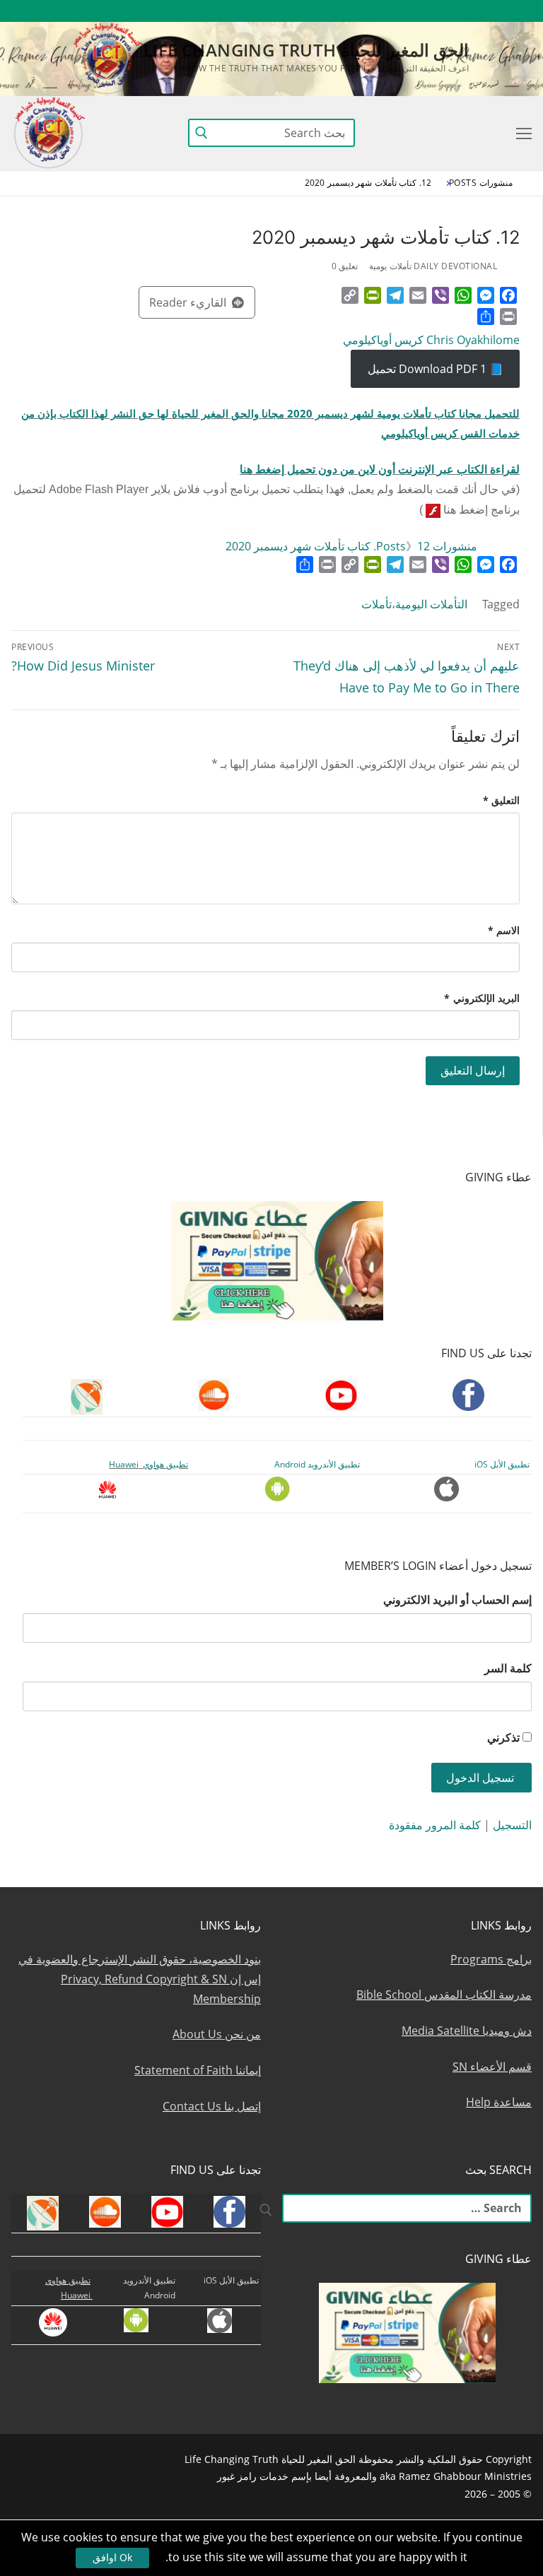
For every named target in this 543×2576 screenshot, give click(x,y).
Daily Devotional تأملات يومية (433, 266)
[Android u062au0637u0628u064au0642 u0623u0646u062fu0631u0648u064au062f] (340, 11)
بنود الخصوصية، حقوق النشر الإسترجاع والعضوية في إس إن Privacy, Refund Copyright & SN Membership (140, 1979)
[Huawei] (290, 11)
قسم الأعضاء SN (492, 2067)
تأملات (376, 604)
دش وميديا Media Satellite (467, 2031)
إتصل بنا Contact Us (212, 2106)
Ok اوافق (112, 2557)
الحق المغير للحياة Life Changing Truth (306, 50)
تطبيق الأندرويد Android (317, 1464)
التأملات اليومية (431, 604)
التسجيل (512, 1825)
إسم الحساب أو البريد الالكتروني (457, 1600)
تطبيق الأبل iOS (502, 1464)
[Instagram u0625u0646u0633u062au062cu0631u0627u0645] (418, 11)
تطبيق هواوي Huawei (148, 1464)
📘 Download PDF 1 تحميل (436, 369)
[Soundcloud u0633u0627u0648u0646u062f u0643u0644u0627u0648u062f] (469, 11)
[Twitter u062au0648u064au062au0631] (444, 11)
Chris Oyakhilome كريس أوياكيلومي (431, 340)
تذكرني (503, 1737)
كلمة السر (508, 1668)
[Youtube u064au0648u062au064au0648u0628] (495, 11)
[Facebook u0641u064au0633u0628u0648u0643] (519, 11)
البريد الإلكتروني (482, 998)
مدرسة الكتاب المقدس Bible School (444, 1995)
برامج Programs (491, 1959)
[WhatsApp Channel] (391, 11)
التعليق (502, 800)
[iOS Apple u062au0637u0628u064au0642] (314, 11)
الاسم (504, 930)
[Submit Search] (202, 133)
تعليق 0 (345, 266)
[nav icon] (521, 133)
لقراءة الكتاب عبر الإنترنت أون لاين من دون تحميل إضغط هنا (380, 469)
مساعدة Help (499, 2102)
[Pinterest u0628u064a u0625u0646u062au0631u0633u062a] (366, 11)
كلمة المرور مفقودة (435, 1825)
